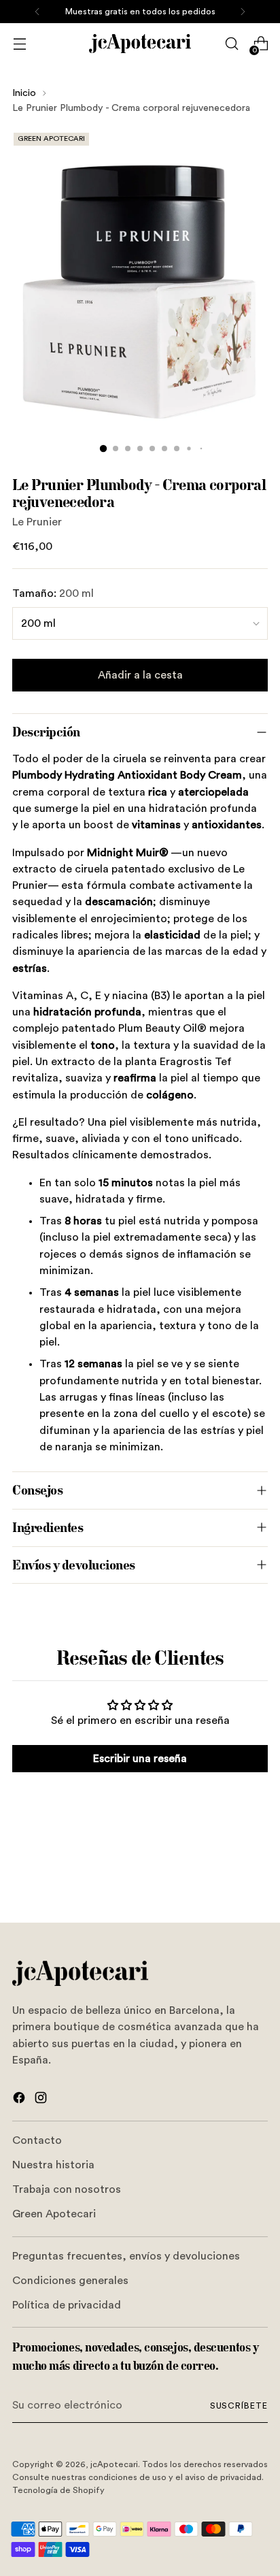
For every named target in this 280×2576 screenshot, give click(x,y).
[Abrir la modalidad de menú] (19, 44)
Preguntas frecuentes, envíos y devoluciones (126, 2256)
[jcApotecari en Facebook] (20, 2100)
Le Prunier (37, 522)
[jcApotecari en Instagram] (42, 2100)
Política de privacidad (67, 2305)
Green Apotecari (54, 2214)
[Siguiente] (243, 12)
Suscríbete (239, 2406)
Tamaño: (53, 593)
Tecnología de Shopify (58, 2490)
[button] (103, 449)
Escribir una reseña (140, 1759)
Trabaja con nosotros (67, 2189)
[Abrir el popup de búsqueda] (231, 44)
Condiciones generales (70, 2281)
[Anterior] (37, 12)
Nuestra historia (53, 2165)
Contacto (37, 2140)
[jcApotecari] (140, 44)
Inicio (24, 93)
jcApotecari (114, 2464)
